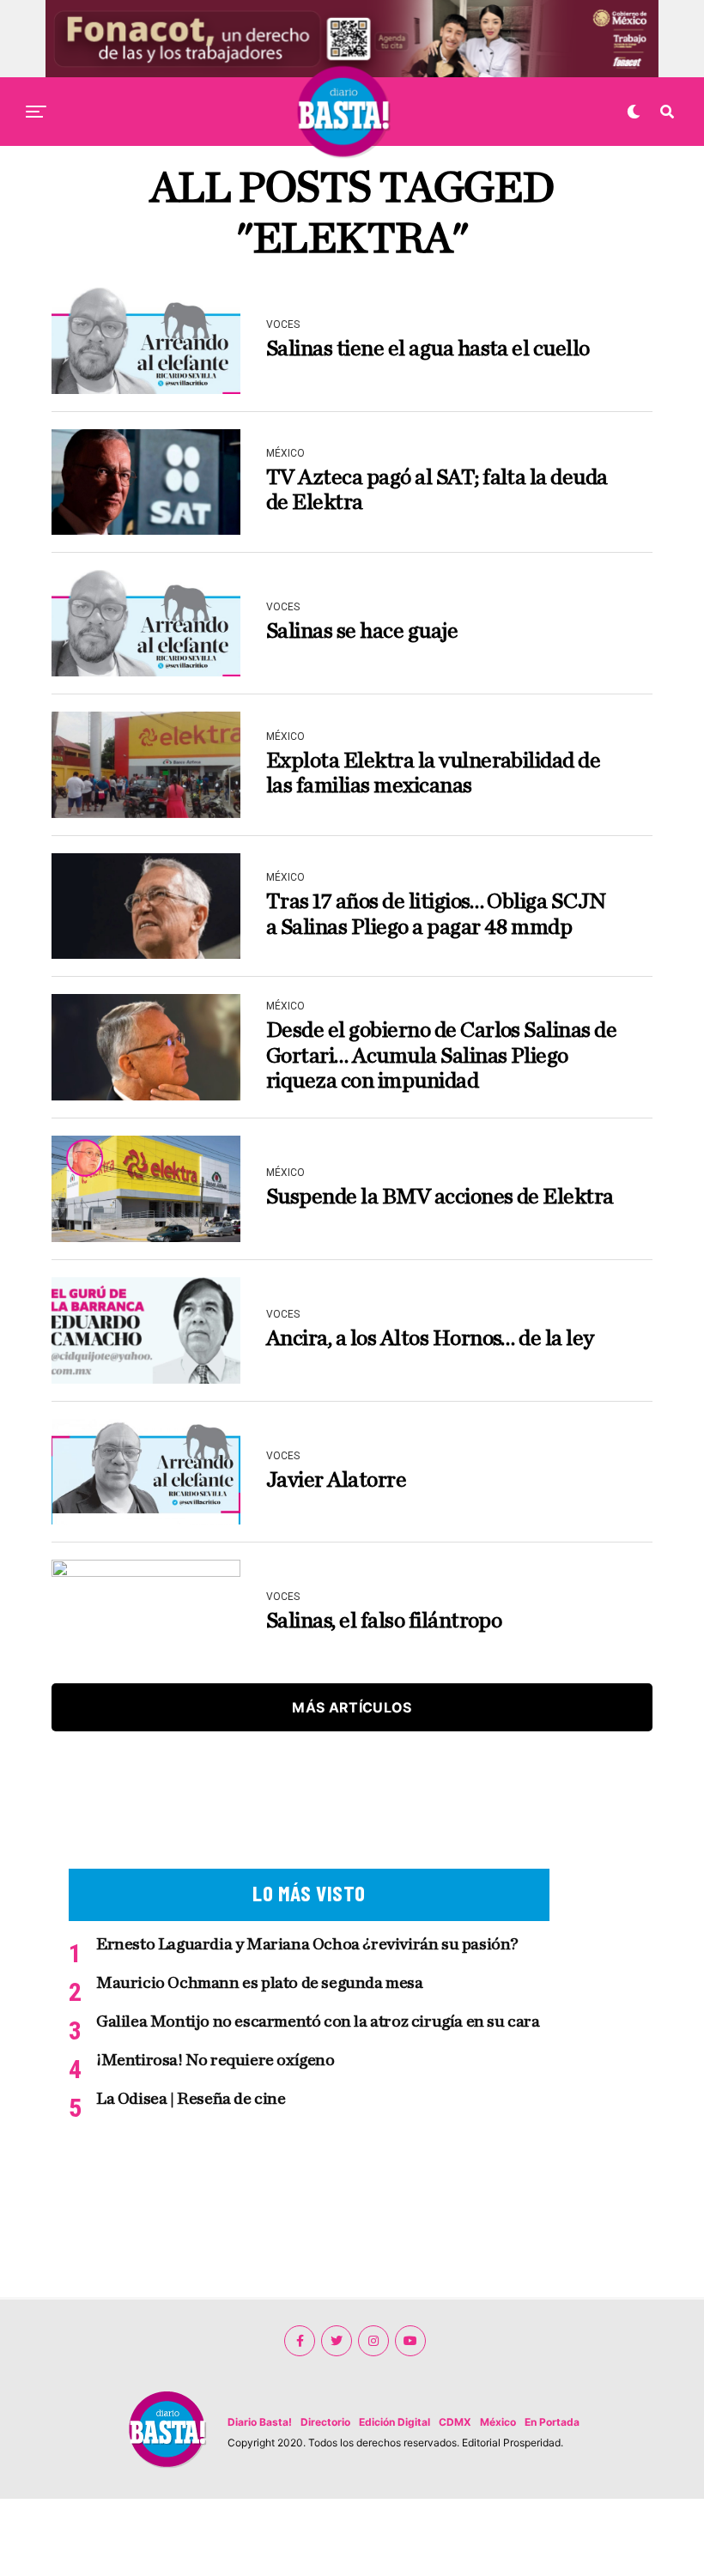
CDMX (455, 2422)
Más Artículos (352, 1707)
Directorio (325, 2422)
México (498, 2422)
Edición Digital (394, 2422)
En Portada (552, 2422)
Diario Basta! (260, 2422)
